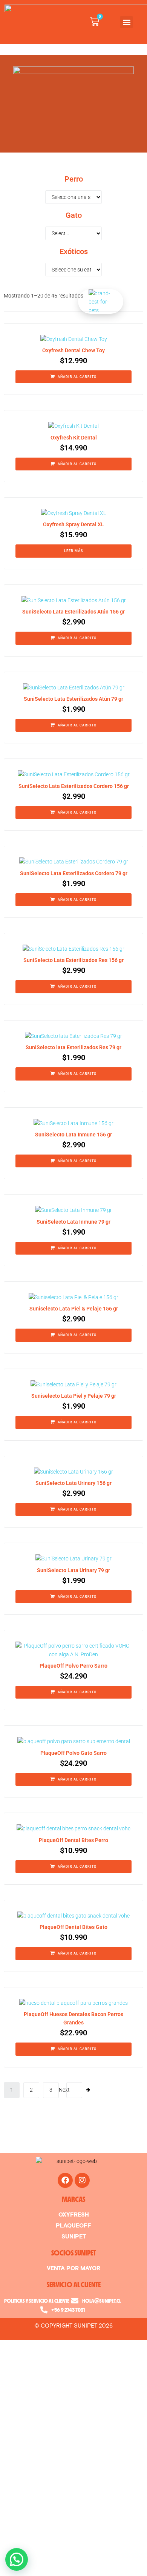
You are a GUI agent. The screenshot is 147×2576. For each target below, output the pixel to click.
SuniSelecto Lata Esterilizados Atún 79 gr (73, 699)
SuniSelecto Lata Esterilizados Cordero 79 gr (74, 873)
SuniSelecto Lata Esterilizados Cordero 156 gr (74, 786)
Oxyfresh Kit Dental (74, 438)
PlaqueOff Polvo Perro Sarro (73, 1666)
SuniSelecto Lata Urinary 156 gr (73, 1483)
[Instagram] (82, 2180)
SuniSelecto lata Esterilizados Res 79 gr (73, 1047)
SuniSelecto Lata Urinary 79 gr (73, 1570)
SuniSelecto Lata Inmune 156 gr (73, 1135)
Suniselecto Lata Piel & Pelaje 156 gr (74, 1309)
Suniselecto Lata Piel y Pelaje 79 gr (74, 1396)
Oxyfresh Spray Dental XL (73, 524)
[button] (126, 22)
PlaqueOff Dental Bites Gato (73, 1927)
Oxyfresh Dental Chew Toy (73, 350)
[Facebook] (65, 2180)
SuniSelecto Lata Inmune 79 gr (73, 1222)
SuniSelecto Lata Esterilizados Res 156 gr (73, 960)
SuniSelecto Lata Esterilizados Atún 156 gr (73, 612)
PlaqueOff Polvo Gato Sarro (73, 1753)
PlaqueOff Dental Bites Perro (73, 1840)
